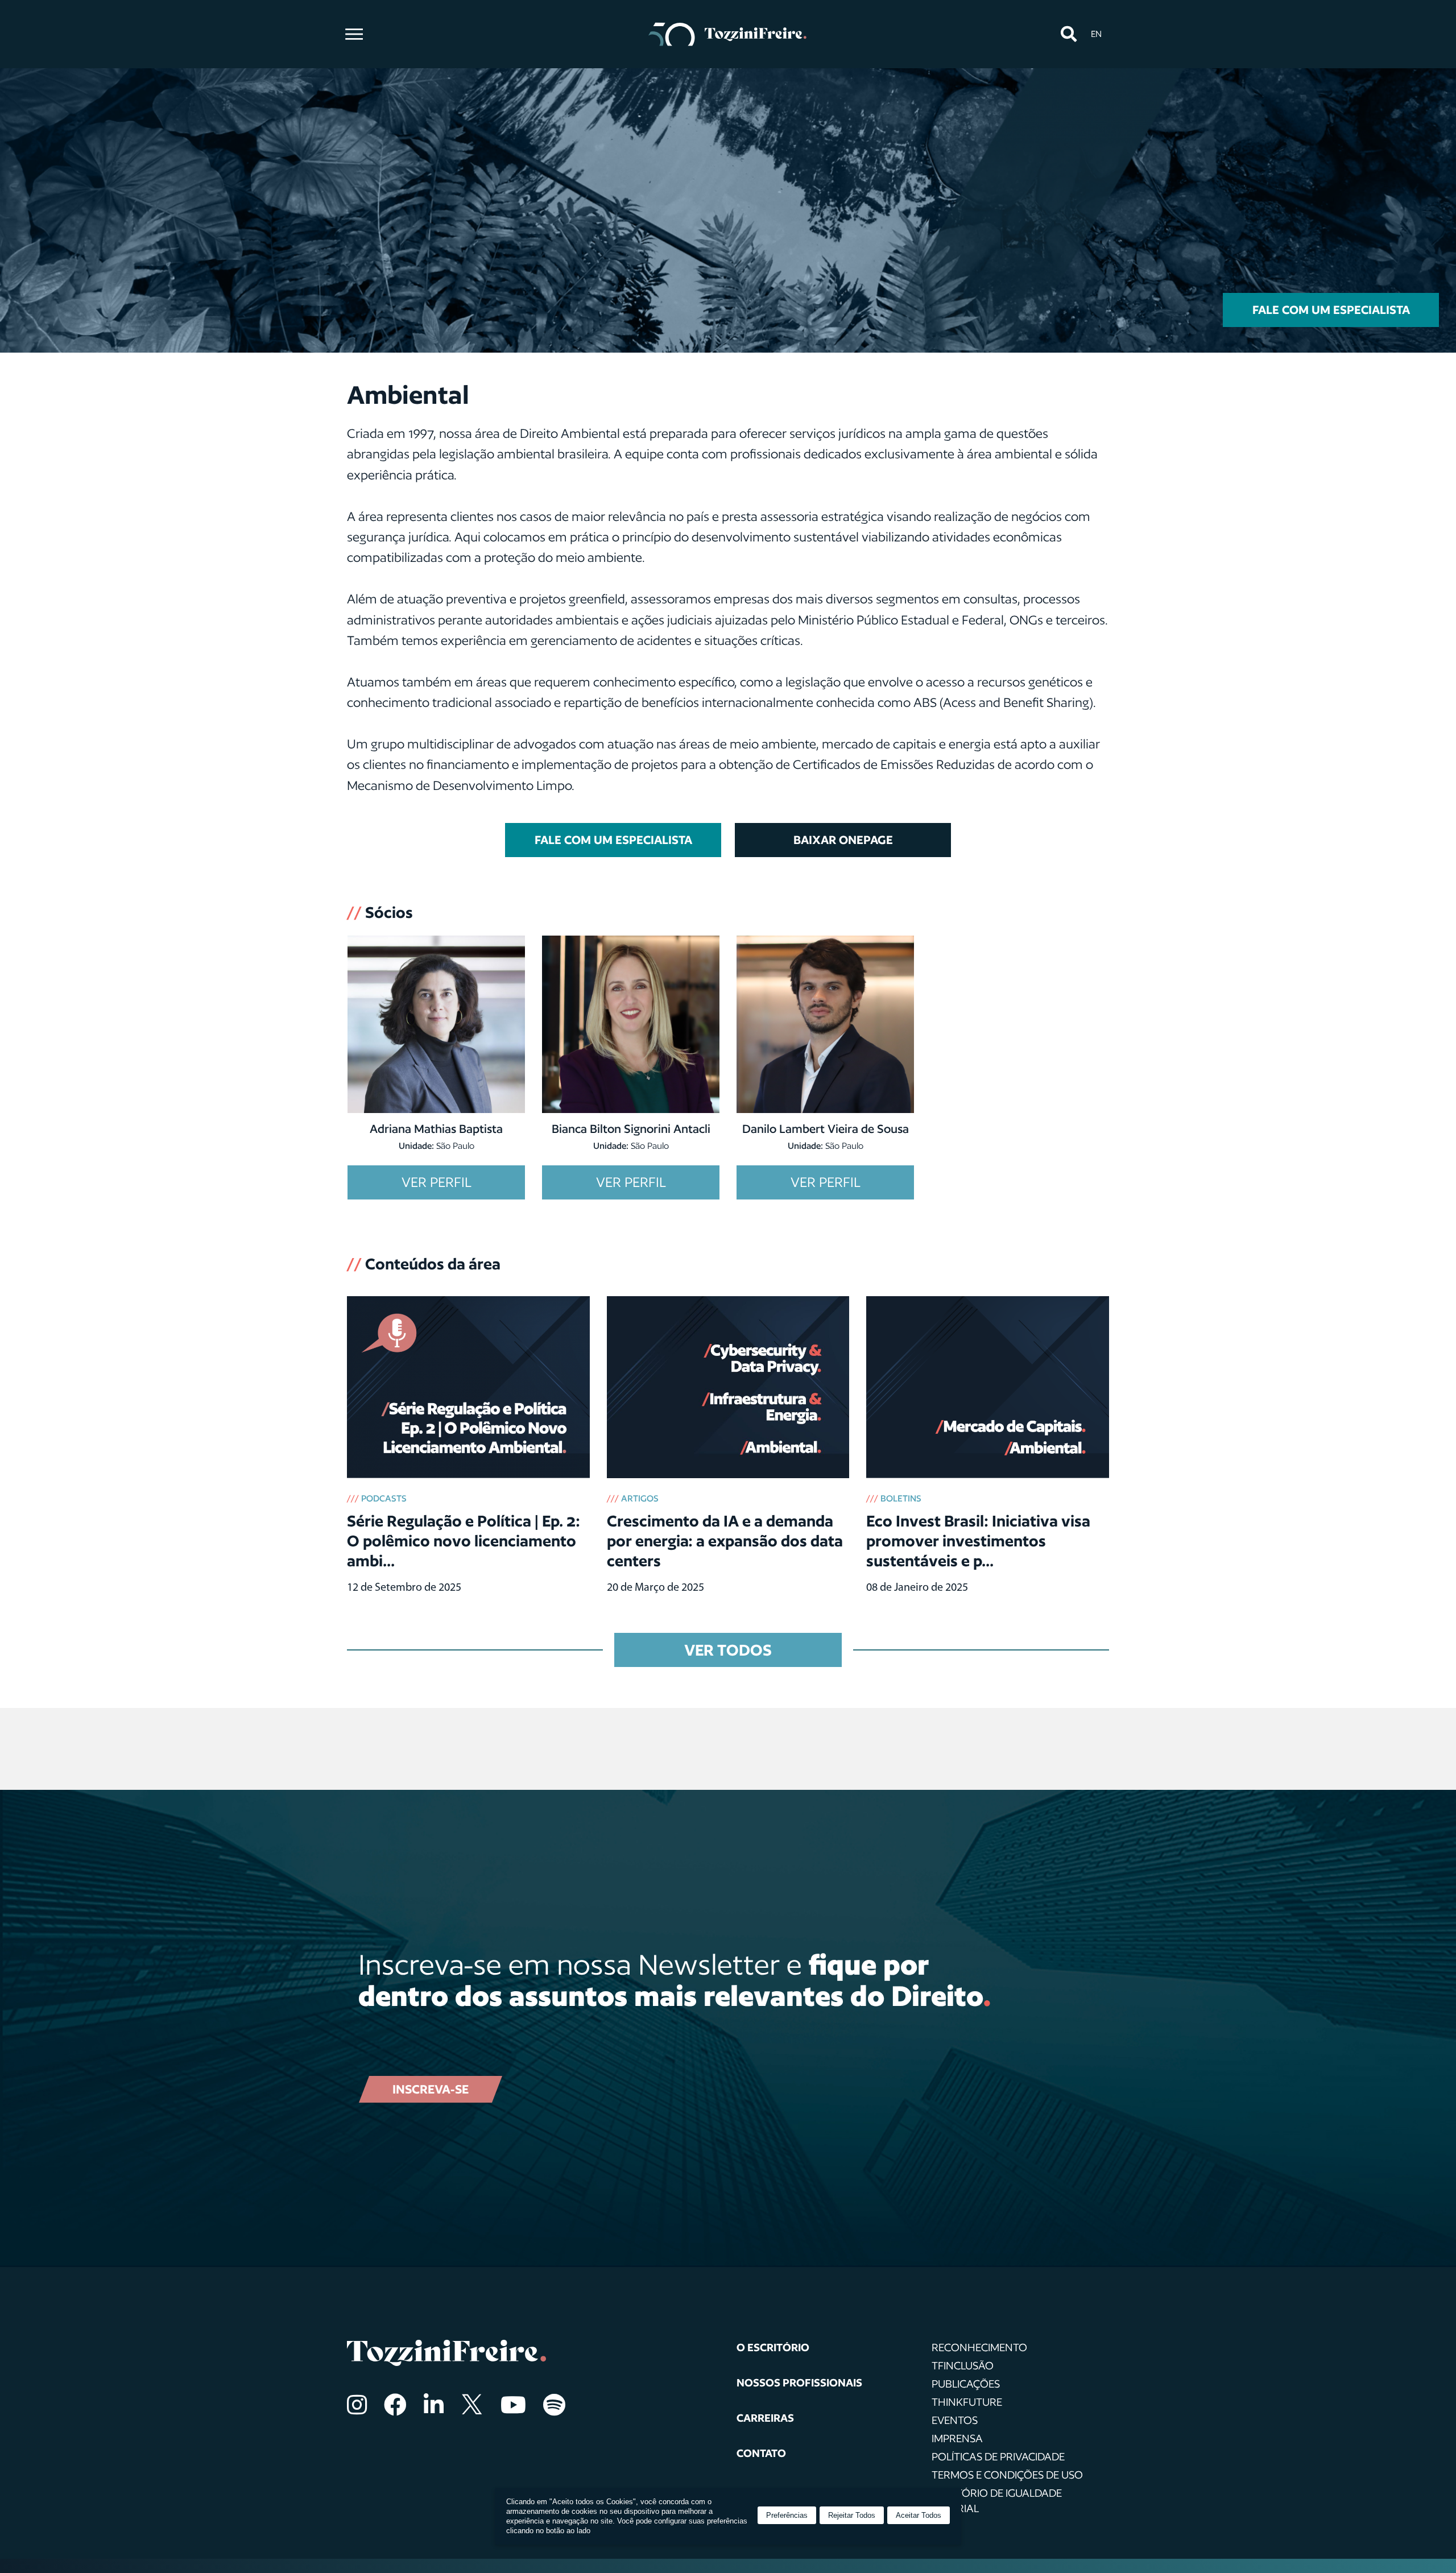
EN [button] (1096, 34)
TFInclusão (963, 2365)
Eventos (955, 2420)
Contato (761, 2453)
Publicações (966, 2384)
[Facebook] (395, 2405)
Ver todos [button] (728, 1650)
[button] (1068, 34)
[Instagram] (357, 2405)
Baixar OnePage (843, 840)
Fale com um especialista (1331, 310)
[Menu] (354, 34)
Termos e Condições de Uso (1007, 2475)
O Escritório (773, 2347)
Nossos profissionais (799, 2382)
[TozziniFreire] (728, 34)
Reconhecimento (979, 2347)
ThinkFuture (967, 2402)
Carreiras (765, 2418)
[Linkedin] (434, 2405)
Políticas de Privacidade (998, 2456)
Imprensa (957, 2438)
